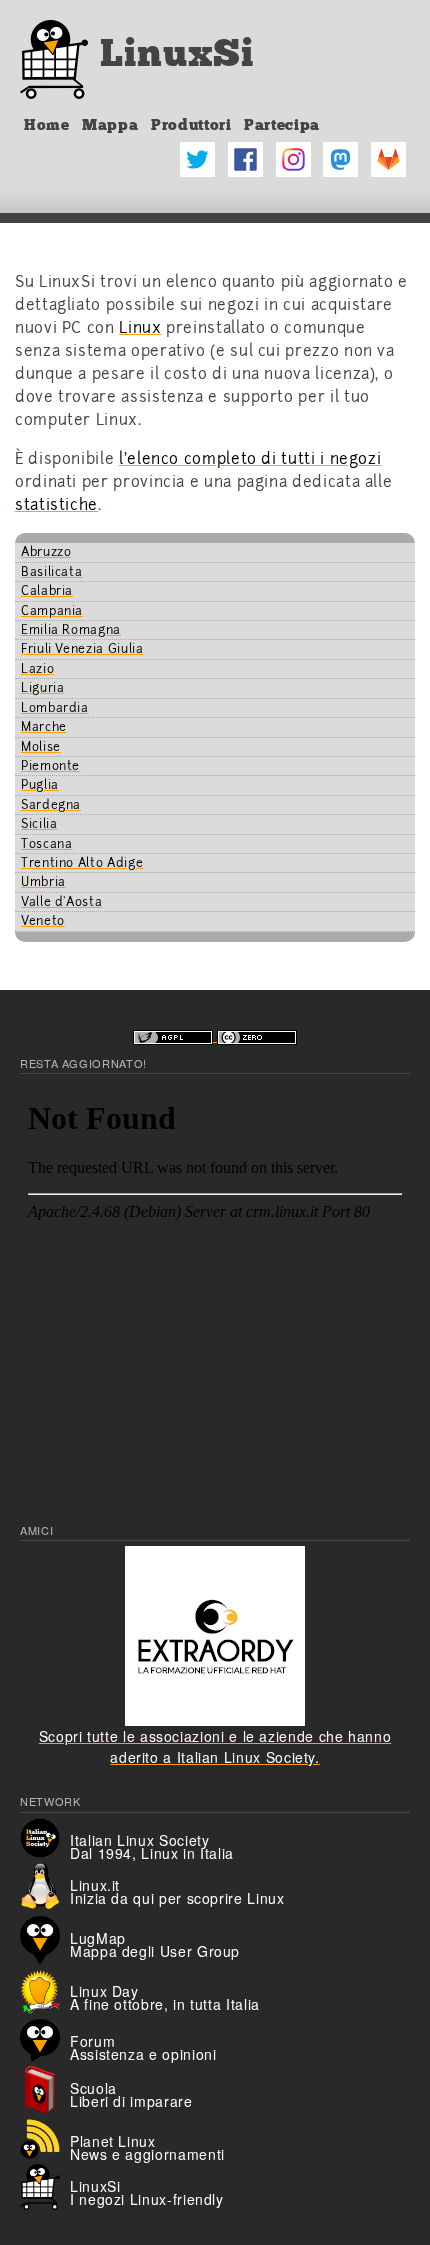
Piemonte (50, 766)
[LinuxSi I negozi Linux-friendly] (45, 2185)
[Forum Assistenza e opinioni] (45, 2038)
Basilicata (51, 572)
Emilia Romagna (71, 630)
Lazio (37, 669)
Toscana (46, 844)
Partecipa (282, 124)
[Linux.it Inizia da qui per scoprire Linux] (45, 1885)
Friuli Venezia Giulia (82, 649)
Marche (44, 727)
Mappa (110, 124)
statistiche (56, 505)
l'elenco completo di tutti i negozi (250, 459)
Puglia (40, 785)
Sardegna (51, 805)
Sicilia (39, 824)
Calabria (47, 591)
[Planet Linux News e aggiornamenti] (45, 2137)
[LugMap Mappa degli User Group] (45, 1938)
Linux (140, 328)
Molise (41, 747)
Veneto (43, 921)
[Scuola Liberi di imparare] (45, 2088)
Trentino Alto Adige (82, 863)
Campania (52, 611)
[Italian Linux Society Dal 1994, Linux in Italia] (45, 1836)
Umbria (43, 882)
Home (47, 124)
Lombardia (55, 708)
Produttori (191, 124)
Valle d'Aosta (61, 902)
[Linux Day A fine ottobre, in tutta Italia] (45, 1989)
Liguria (42, 688)
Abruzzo (46, 552)
